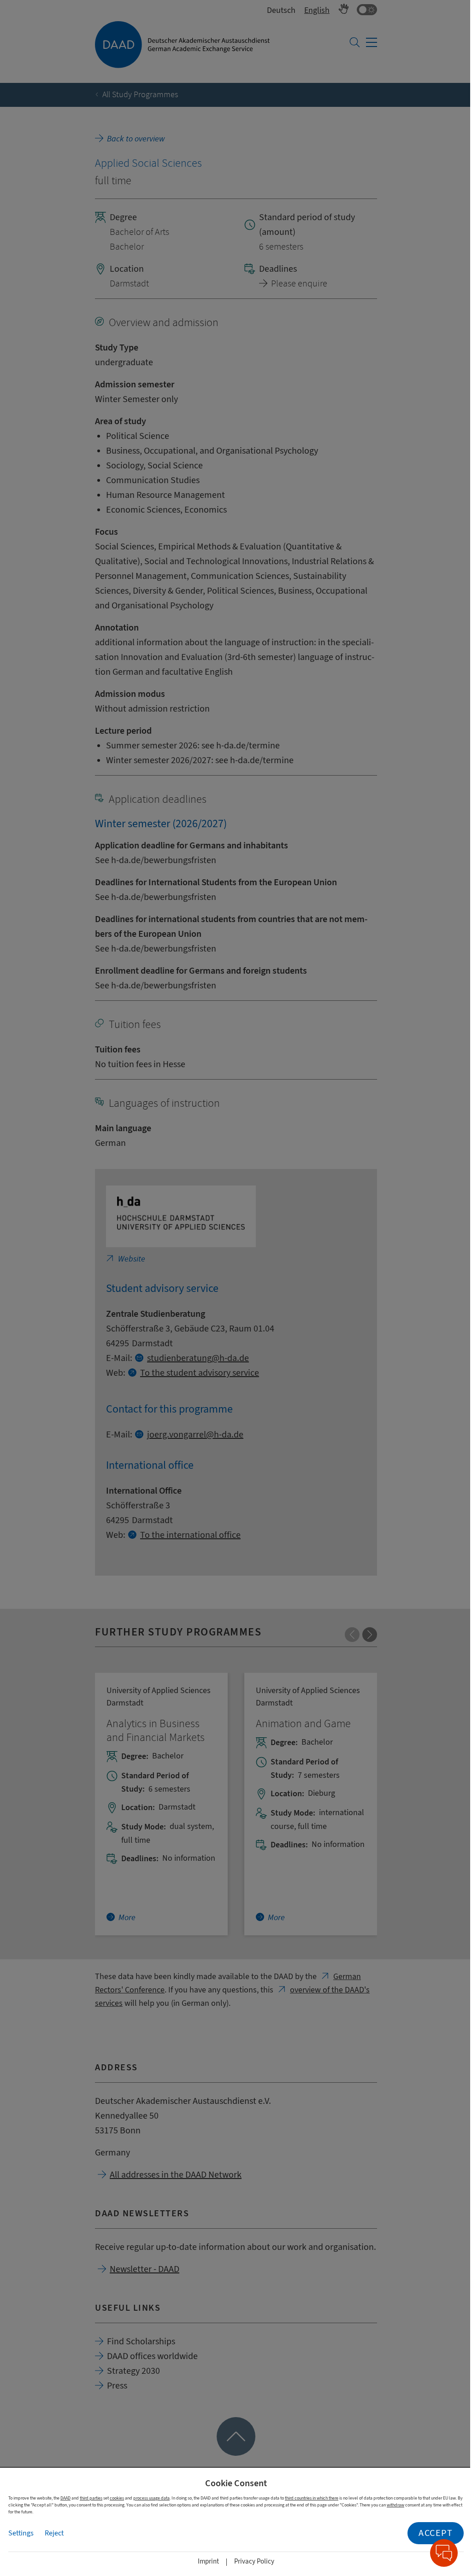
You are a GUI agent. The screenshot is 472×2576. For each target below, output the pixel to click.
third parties (91, 2498)
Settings (21, 2533)
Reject (54, 2533)
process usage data (151, 2498)
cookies (117, 2498)
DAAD (65, 2498)
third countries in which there (312, 2498)
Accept (436, 2533)
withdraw (395, 2505)
